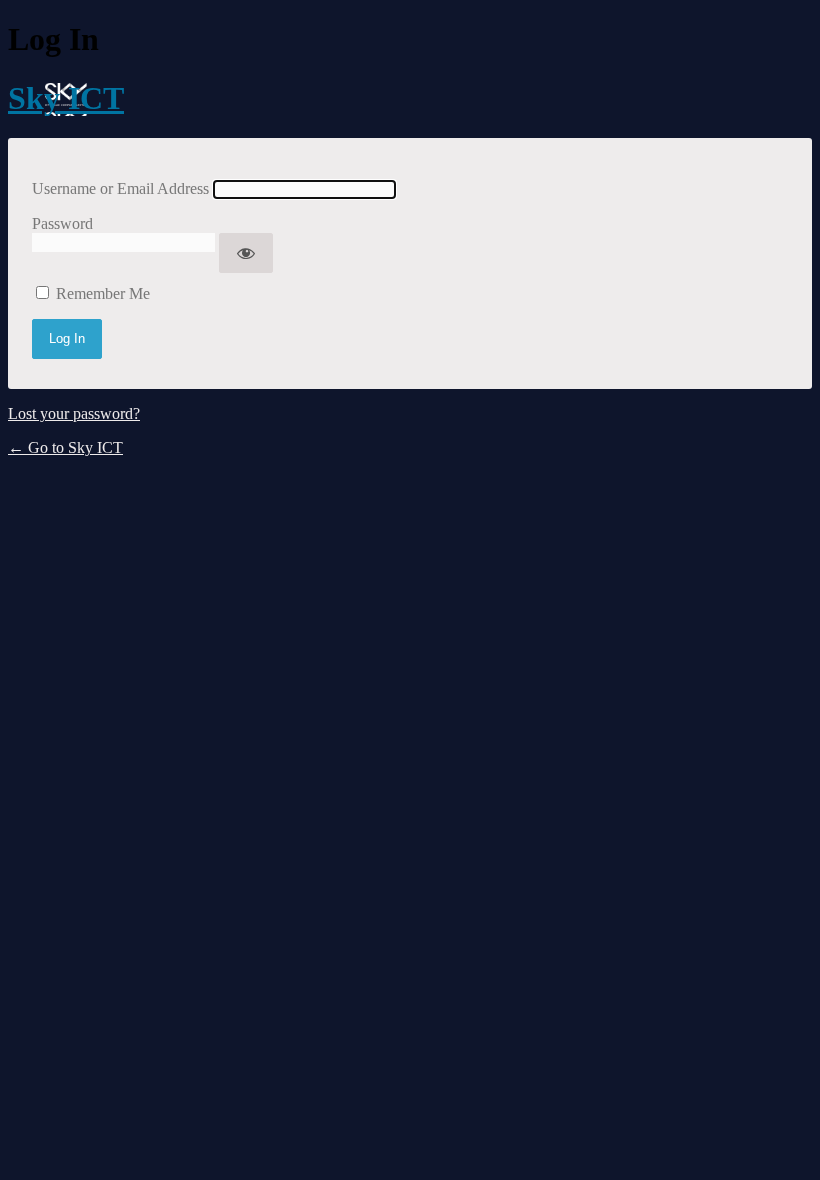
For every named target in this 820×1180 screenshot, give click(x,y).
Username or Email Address (120, 188)
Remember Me (103, 293)
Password (62, 223)
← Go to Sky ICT (65, 447)
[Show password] (246, 253)
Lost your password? (74, 413)
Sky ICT (66, 98)
